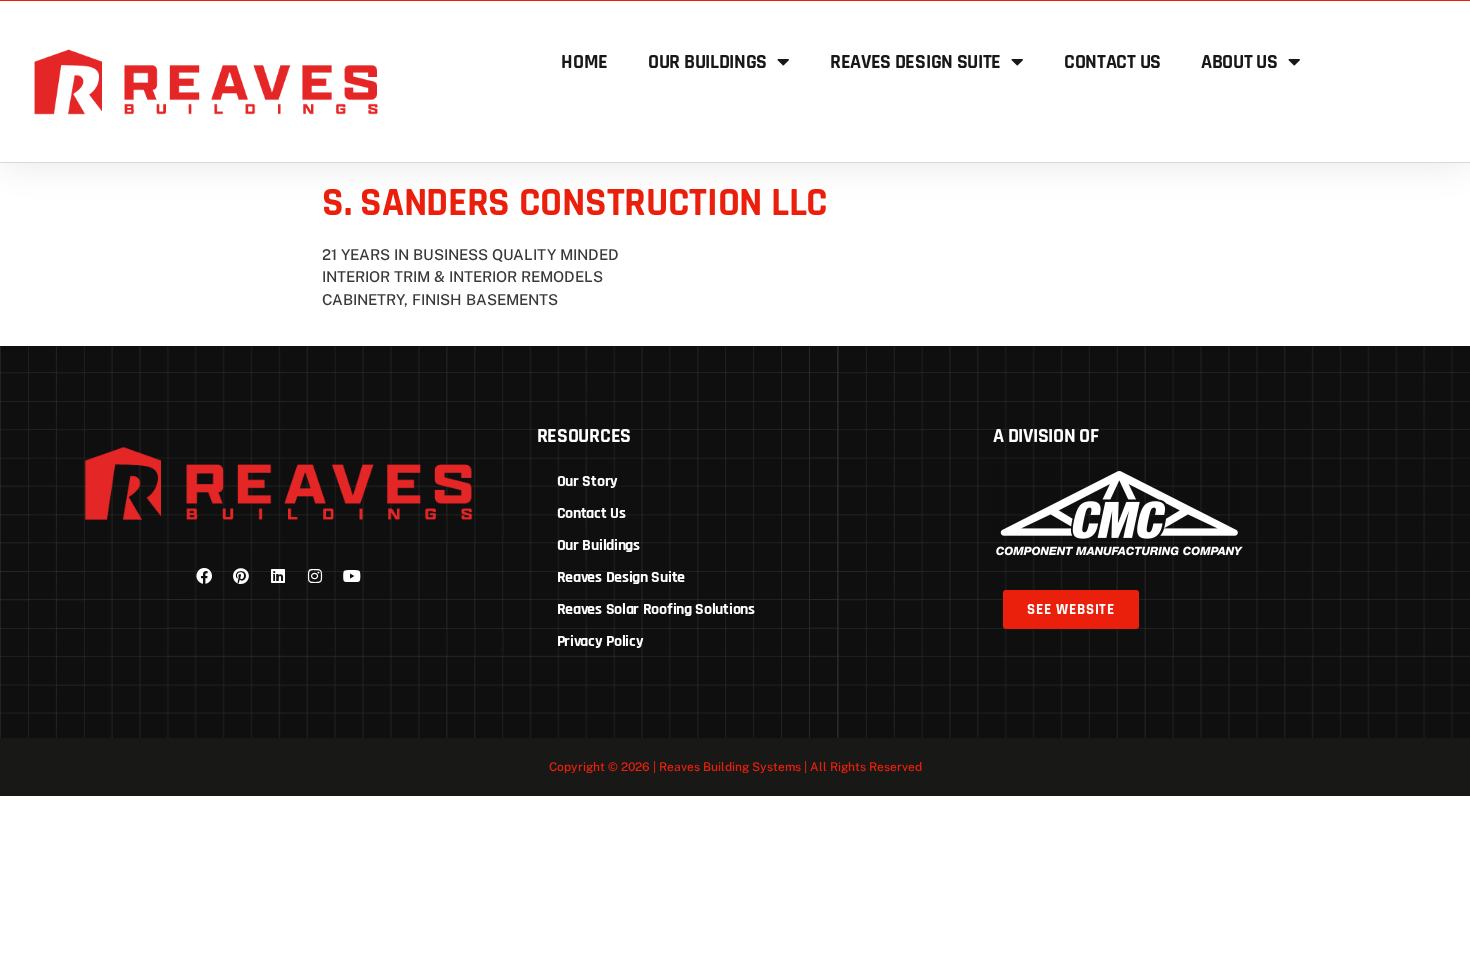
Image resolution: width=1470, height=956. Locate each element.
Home (584, 62)
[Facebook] (204, 576)
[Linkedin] (278, 576)
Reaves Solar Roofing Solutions (656, 609)
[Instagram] (315, 576)
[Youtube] (352, 576)
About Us (1239, 62)
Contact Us (1112, 62)
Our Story (587, 481)
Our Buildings (707, 62)
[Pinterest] (241, 576)
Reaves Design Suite (915, 62)
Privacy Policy (600, 641)
